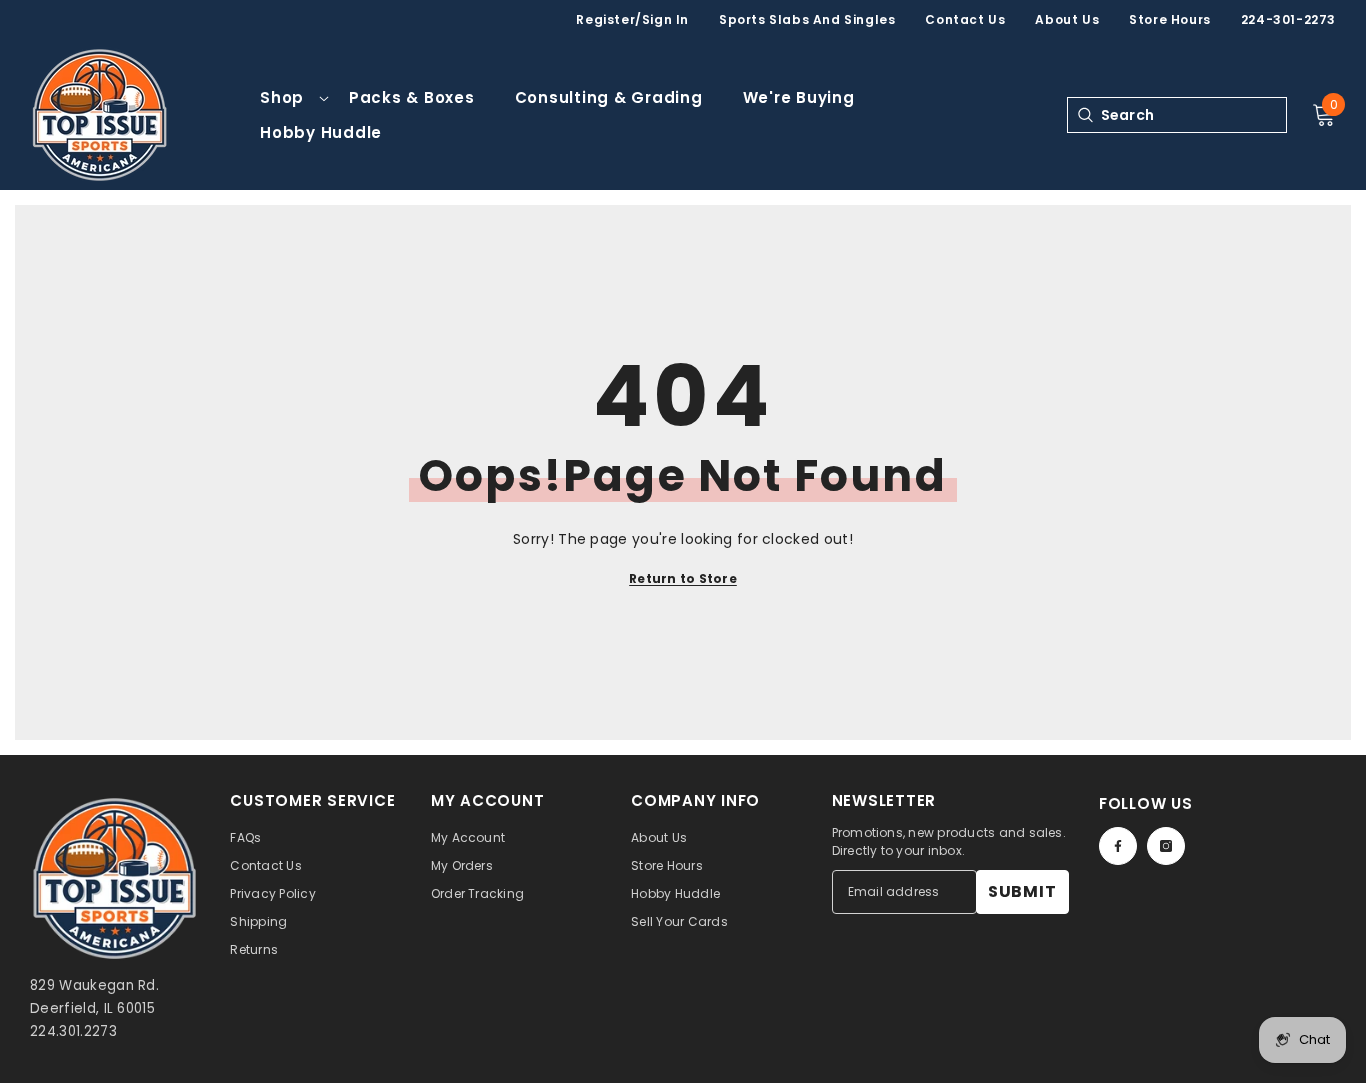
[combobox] (1193, 115)
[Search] (1084, 115)
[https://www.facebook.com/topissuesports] (1118, 846)
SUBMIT (1022, 891)
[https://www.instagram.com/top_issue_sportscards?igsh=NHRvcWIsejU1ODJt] (1166, 846)
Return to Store (683, 578)
